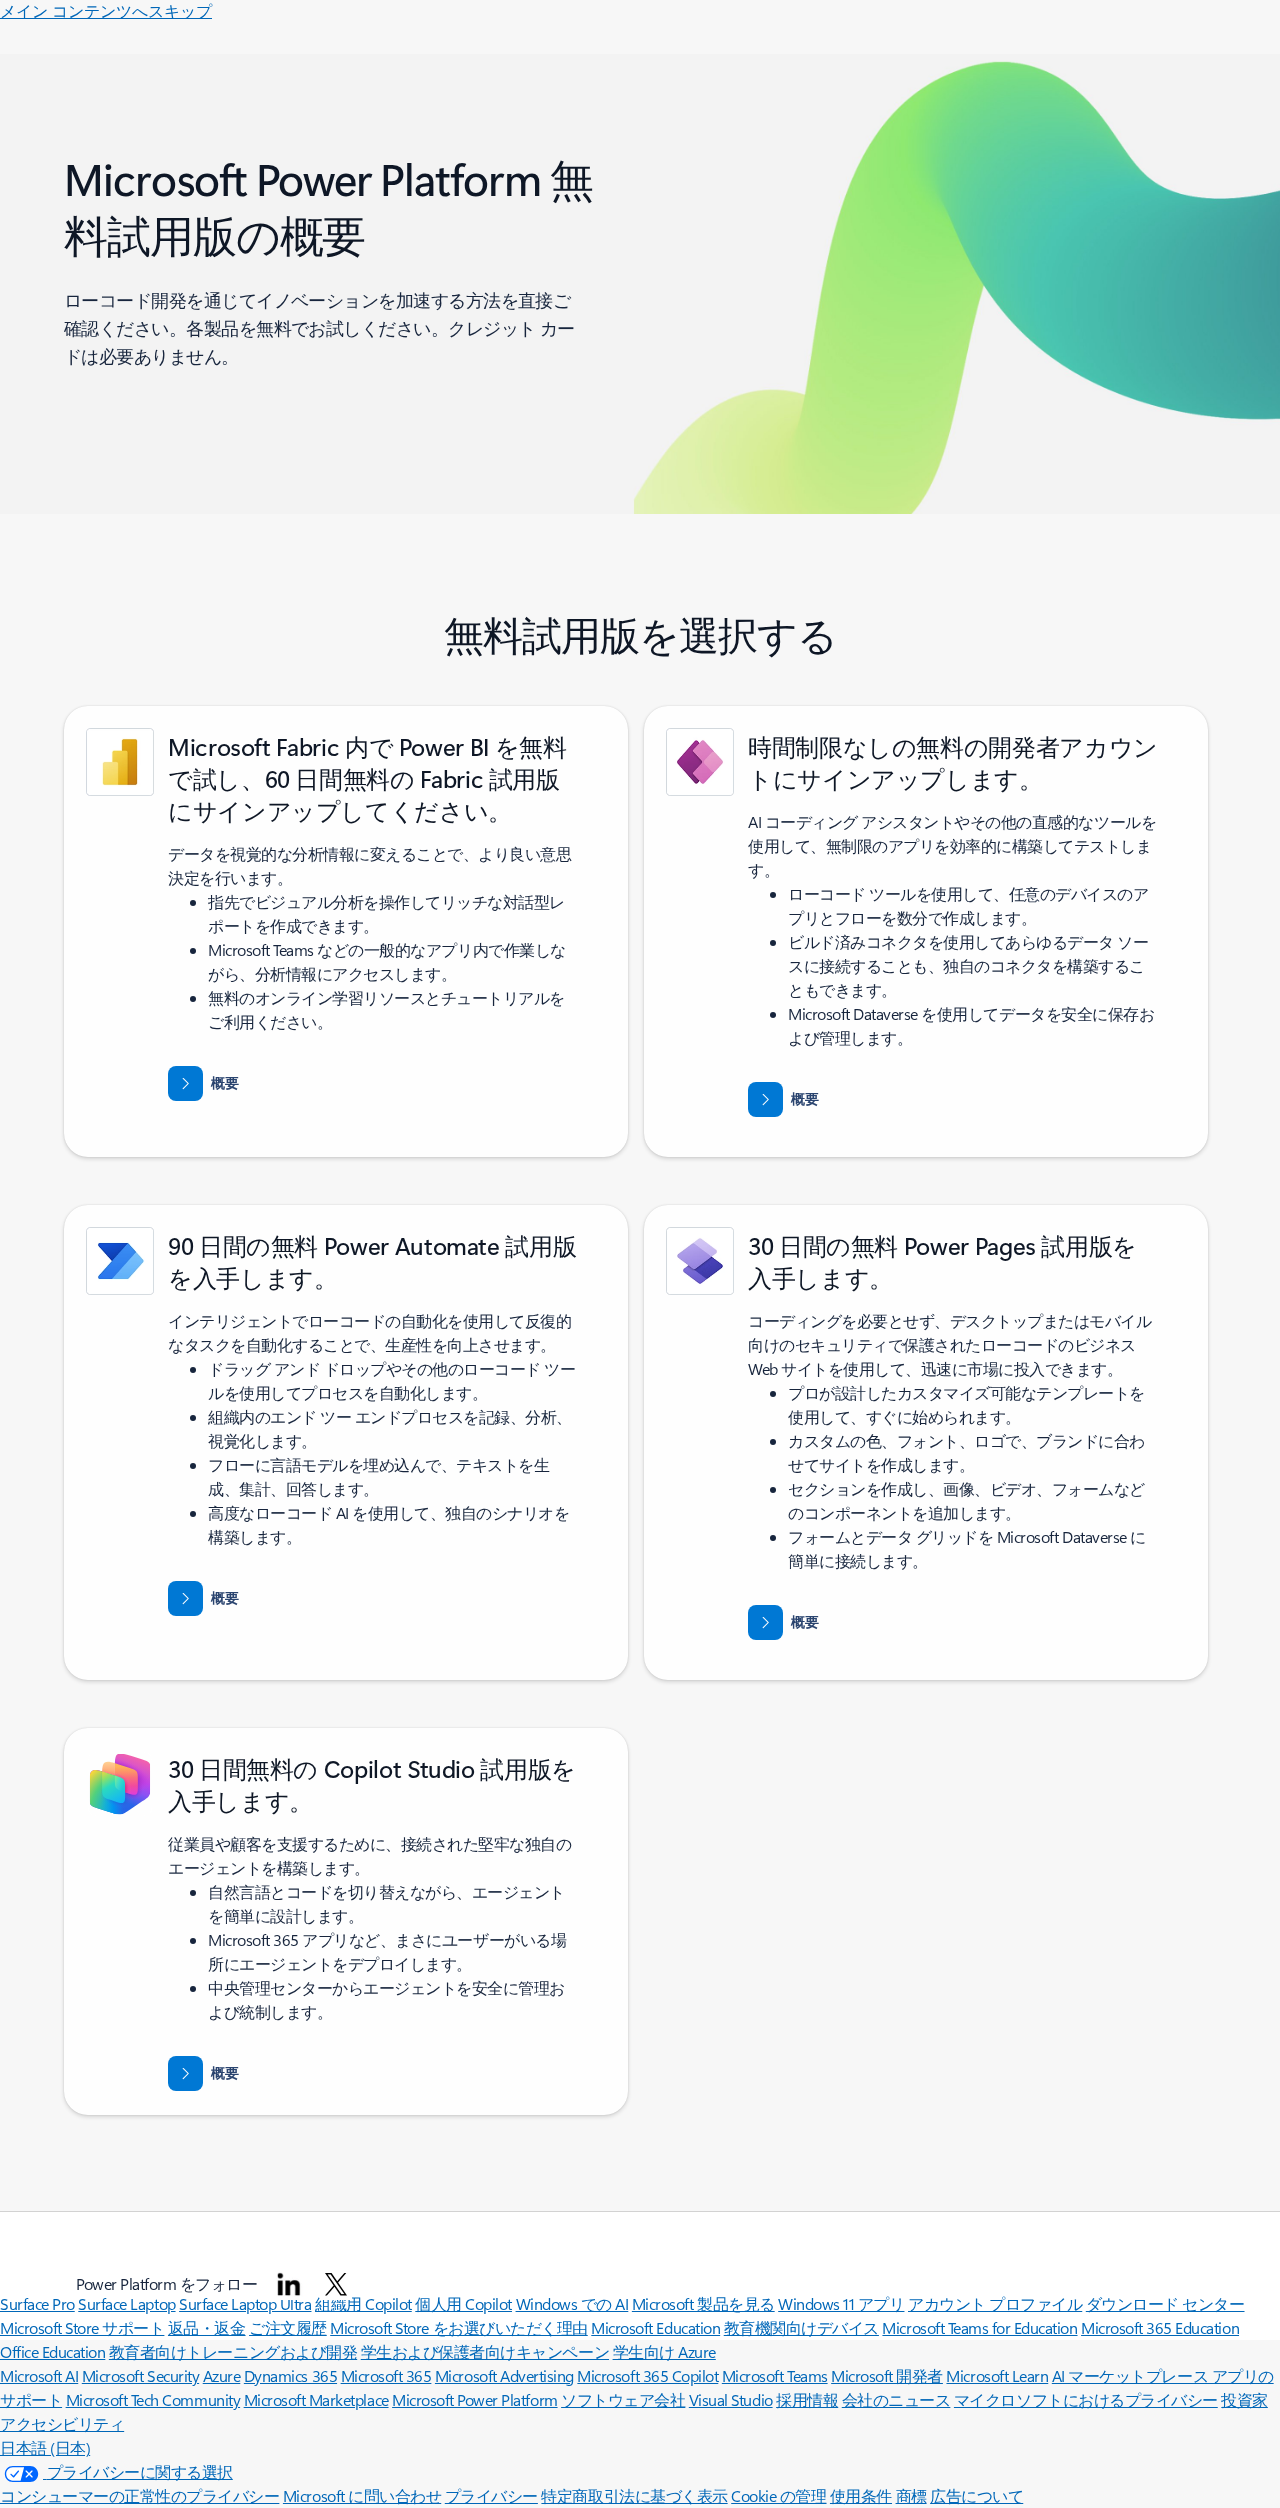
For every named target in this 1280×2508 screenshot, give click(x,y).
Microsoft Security (140, 2375)
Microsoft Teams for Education (979, 2327)
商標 (911, 2495)
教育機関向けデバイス (801, 2327)
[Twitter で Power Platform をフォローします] (336, 2284)
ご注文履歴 (288, 2327)
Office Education (52, 2351)
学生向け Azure (664, 2351)
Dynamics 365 (290, 2375)
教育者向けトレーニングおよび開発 (233, 2351)
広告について (976, 2495)
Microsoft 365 (386, 2375)
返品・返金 (207, 2327)
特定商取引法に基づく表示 (634, 2495)
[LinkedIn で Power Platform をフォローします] (289, 2284)
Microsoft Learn (997, 2375)
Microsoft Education (655, 2327)
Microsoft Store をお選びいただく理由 (459, 2327)
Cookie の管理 (778, 2495)
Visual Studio (731, 2399)
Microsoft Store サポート (82, 2327)
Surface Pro (37, 2303)
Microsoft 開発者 (887, 2375)
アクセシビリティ (62, 2423)
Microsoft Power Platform (474, 2399)
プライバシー (491, 2495)
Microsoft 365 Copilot (647, 2375)
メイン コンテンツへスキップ (106, 10)
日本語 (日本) (45, 2447)
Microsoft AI (39, 2375)
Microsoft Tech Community (153, 2399)
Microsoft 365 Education (1160, 2327)
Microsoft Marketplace (316, 2399)
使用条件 (861, 2495)
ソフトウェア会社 (623, 2399)
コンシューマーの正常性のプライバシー (139, 2495)
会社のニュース (896, 2399)
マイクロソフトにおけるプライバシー (1086, 2399)
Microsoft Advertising (504, 2375)
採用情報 (807, 2399)
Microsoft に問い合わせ (362, 2495)
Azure (222, 2375)
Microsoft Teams (775, 2375)
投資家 (1244, 2399)
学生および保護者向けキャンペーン (485, 2351)
